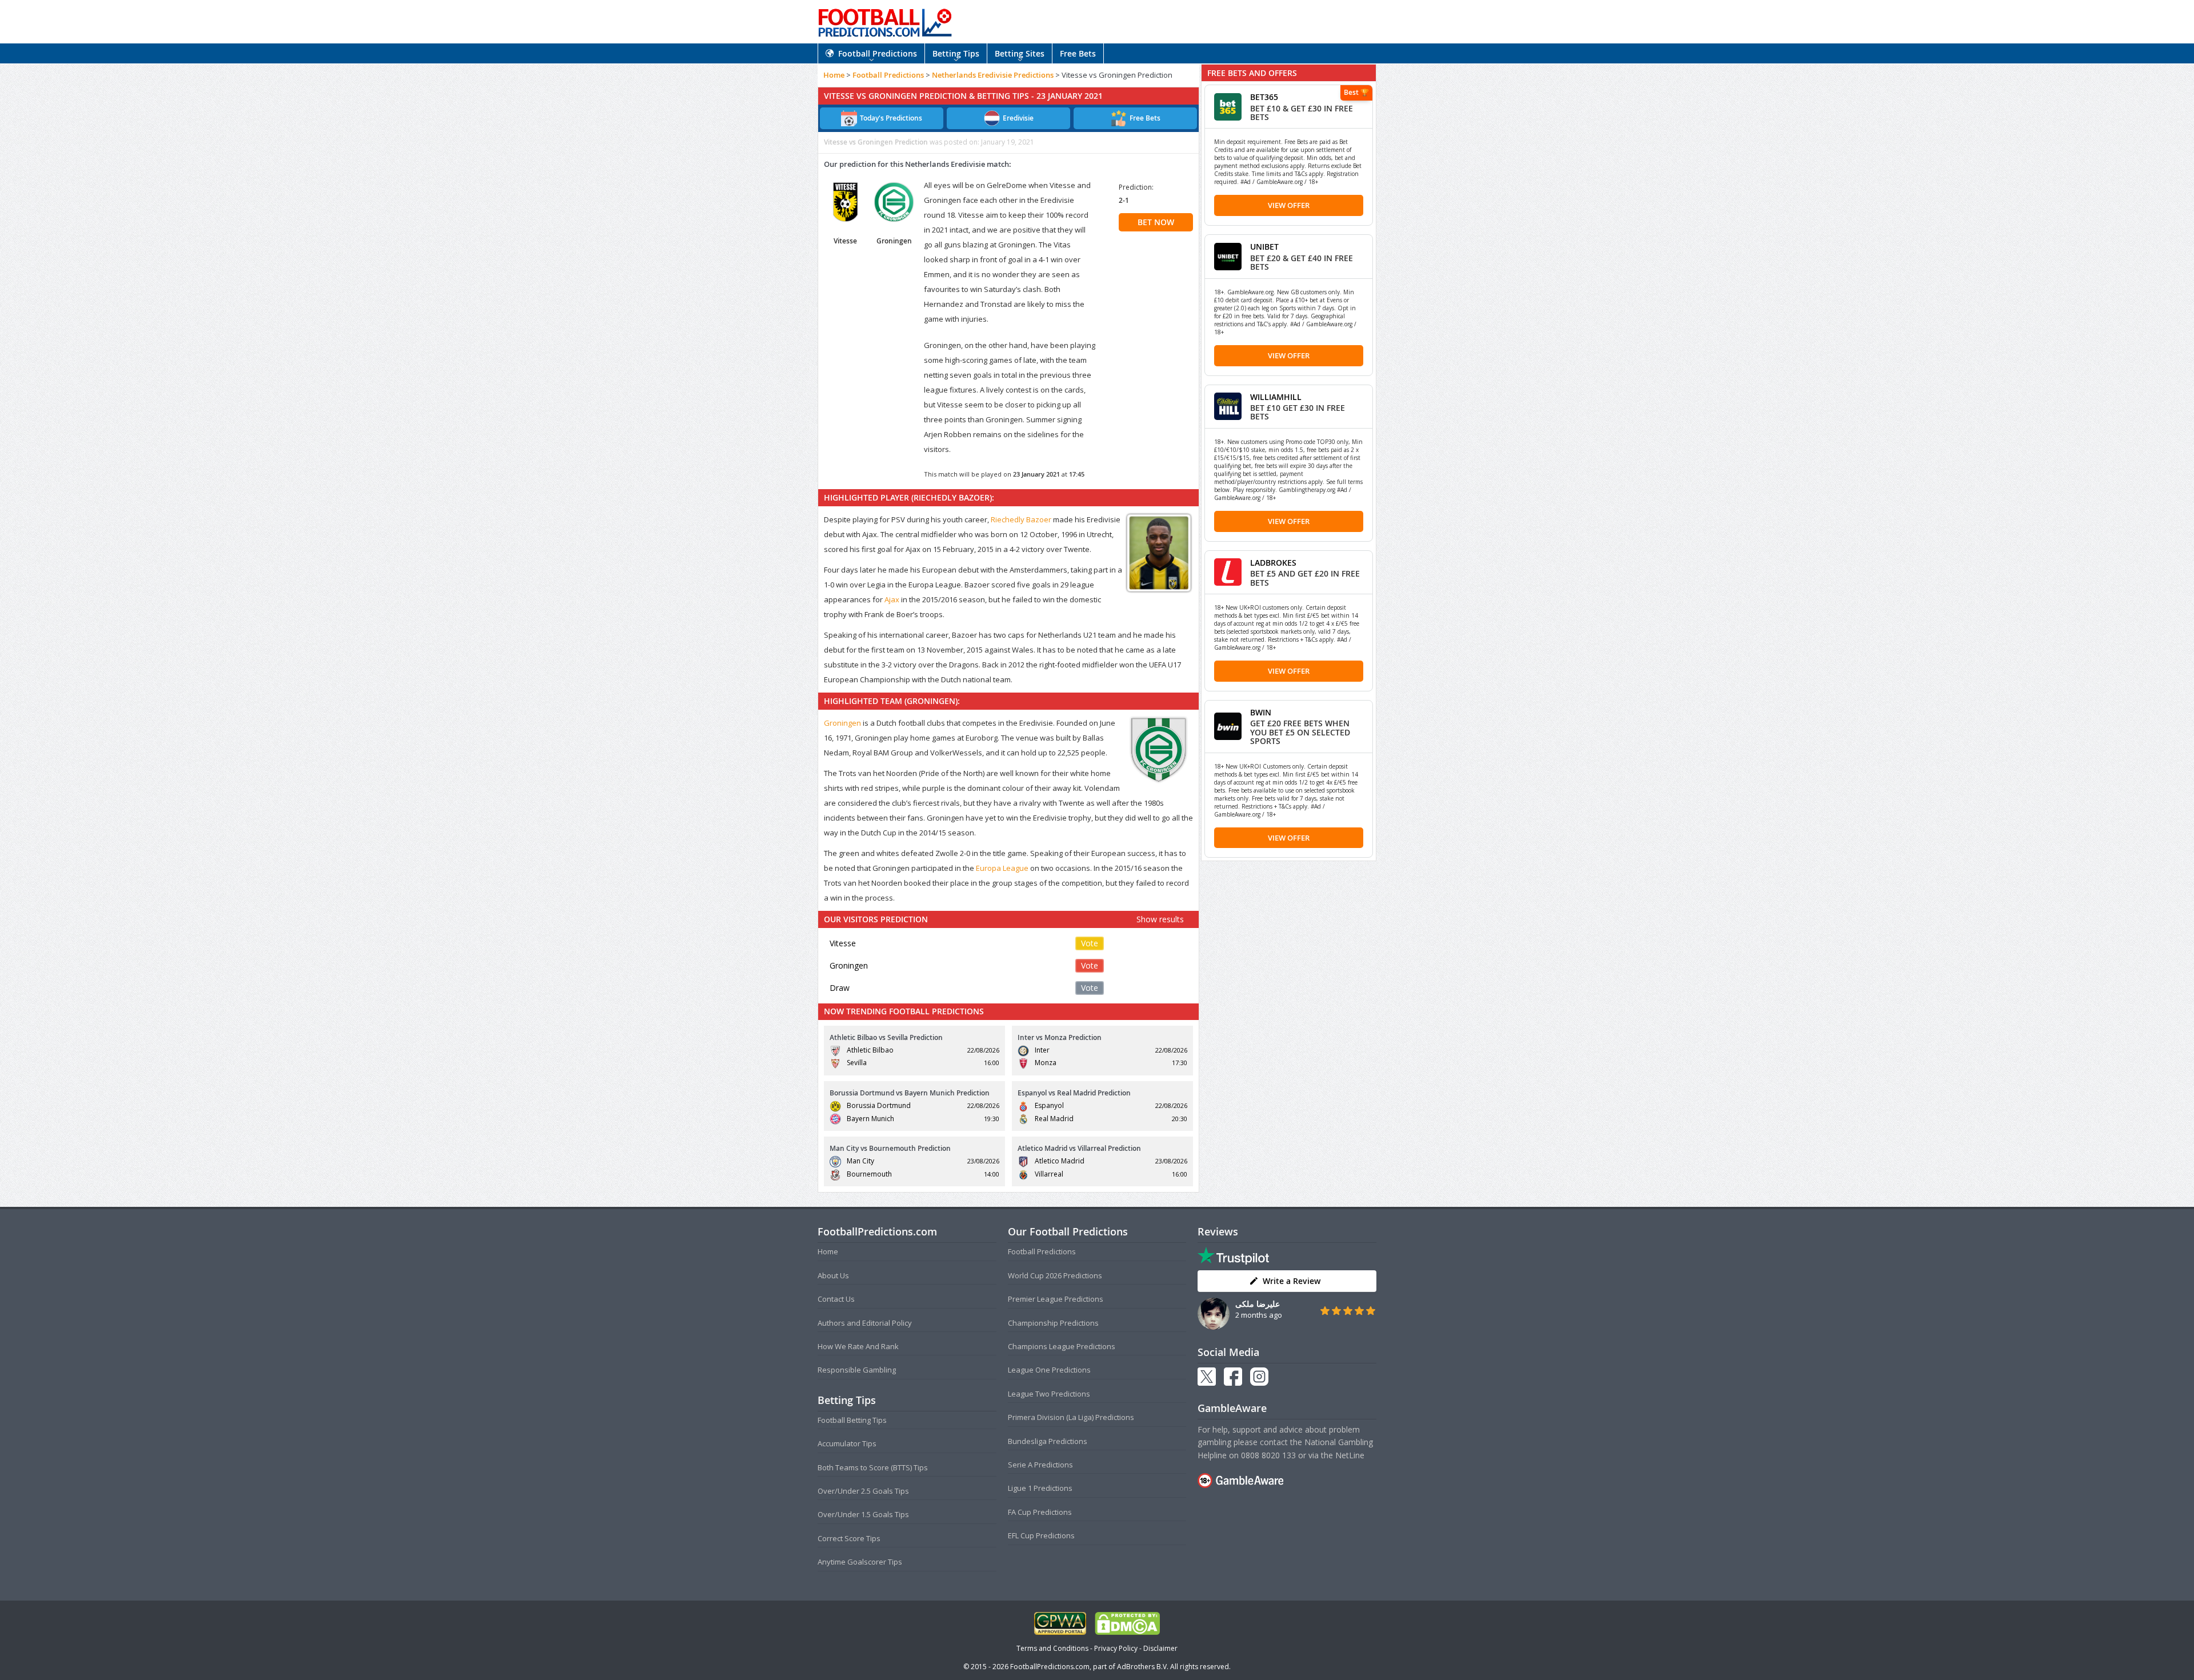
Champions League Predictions (1062, 1346)
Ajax (892, 599)
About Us (833, 1275)
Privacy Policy (1116, 1648)
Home (834, 75)
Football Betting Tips (852, 1420)
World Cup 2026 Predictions (1055, 1275)
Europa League (1002, 868)
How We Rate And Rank (858, 1346)
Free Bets (1078, 53)
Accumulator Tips (847, 1443)
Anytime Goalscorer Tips (860, 1562)
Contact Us (836, 1299)
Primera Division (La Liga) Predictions (1071, 1417)
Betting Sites (1020, 53)
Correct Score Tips (849, 1538)
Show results (1160, 919)
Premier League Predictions (1056, 1299)
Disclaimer (1160, 1648)
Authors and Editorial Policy (865, 1323)
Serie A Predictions (1040, 1465)
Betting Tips (956, 53)
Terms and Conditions (1052, 1648)
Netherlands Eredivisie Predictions (993, 75)
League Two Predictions (1049, 1394)
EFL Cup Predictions (1041, 1535)
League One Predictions (1049, 1370)
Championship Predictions (1053, 1323)
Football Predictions (878, 53)
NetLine (1350, 1455)
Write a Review (1292, 1281)
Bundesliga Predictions (1048, 1441)
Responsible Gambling (857, 1370)
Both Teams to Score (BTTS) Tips (873, 1467)
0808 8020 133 (1268, 1455)
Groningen (842, 723)
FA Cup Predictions (1040, 1512)
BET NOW (1156, 222)
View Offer (1289, 205)
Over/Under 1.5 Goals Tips (863, 1514)
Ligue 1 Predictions (1040, 1488)
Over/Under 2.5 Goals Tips (863, 1491)
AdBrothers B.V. (1143, 1667)
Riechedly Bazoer (1021, 519)
